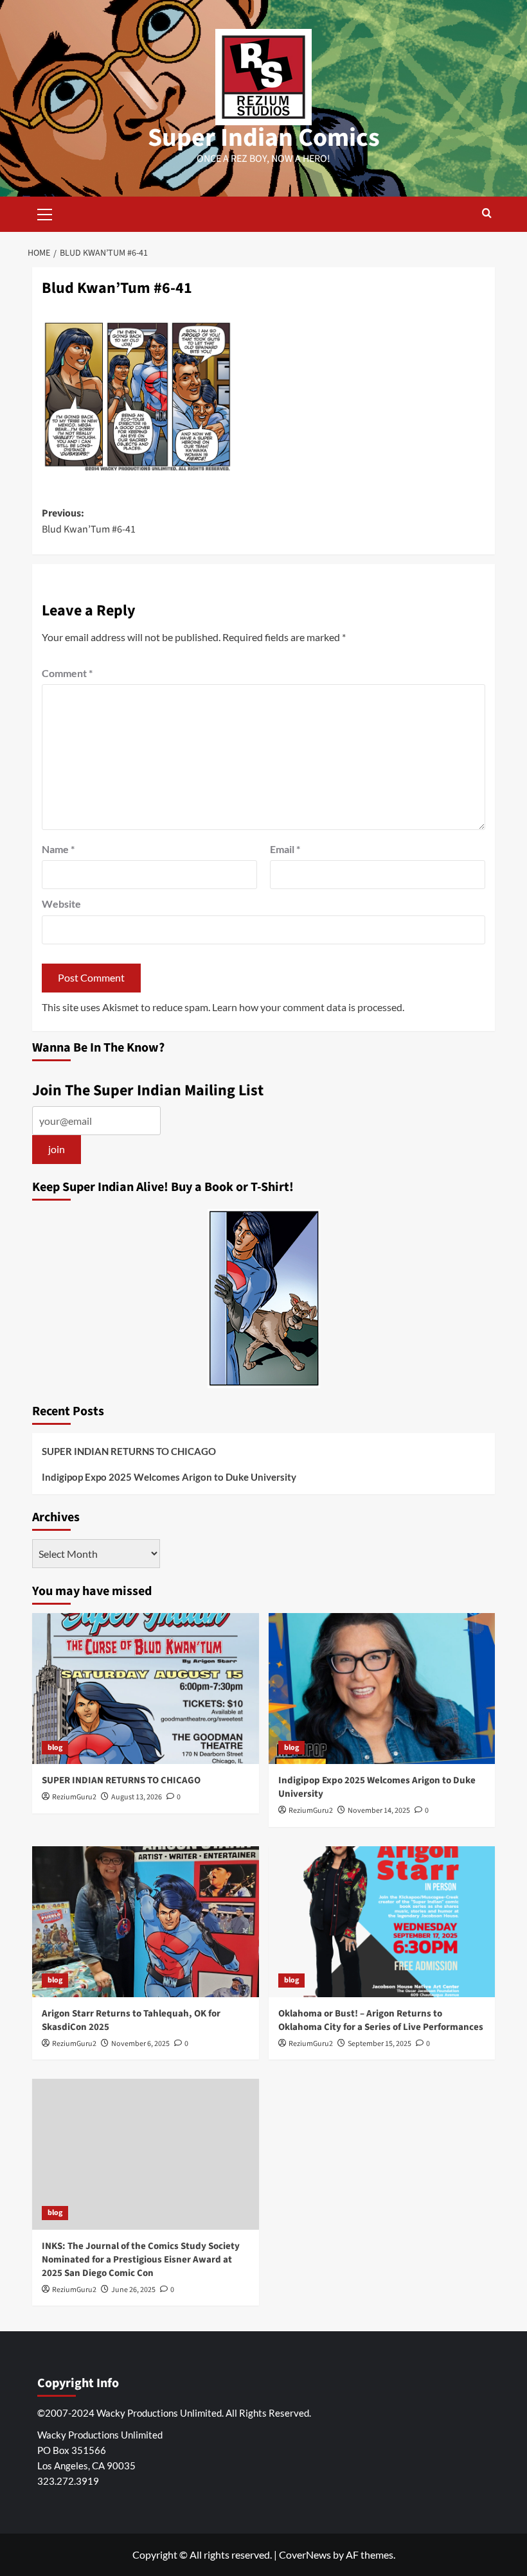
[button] (45, 213)
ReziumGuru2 (74, 1797)
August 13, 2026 (137, 1797)
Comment (67, 673)
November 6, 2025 (140, 2044)
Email (285, 849)
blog (55, 1748)
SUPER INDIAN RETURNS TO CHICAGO (129, 1451)
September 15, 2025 (380, 2044)
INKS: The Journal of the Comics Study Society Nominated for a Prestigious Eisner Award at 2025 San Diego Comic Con (141, 2260)
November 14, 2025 (379, 1811)
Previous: (89, 522)
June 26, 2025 (133, 2290)
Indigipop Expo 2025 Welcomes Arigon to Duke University (169, 1477)
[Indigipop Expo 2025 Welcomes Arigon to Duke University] (382, 1689)
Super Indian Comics (264, 138)
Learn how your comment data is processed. (308, 1007)
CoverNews (305, 2554)
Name (58, 849)
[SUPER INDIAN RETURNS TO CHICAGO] (146, 1689)
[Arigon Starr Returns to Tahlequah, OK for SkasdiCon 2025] (146, 1922)
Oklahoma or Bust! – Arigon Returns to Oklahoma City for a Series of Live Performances (381, 2020)
